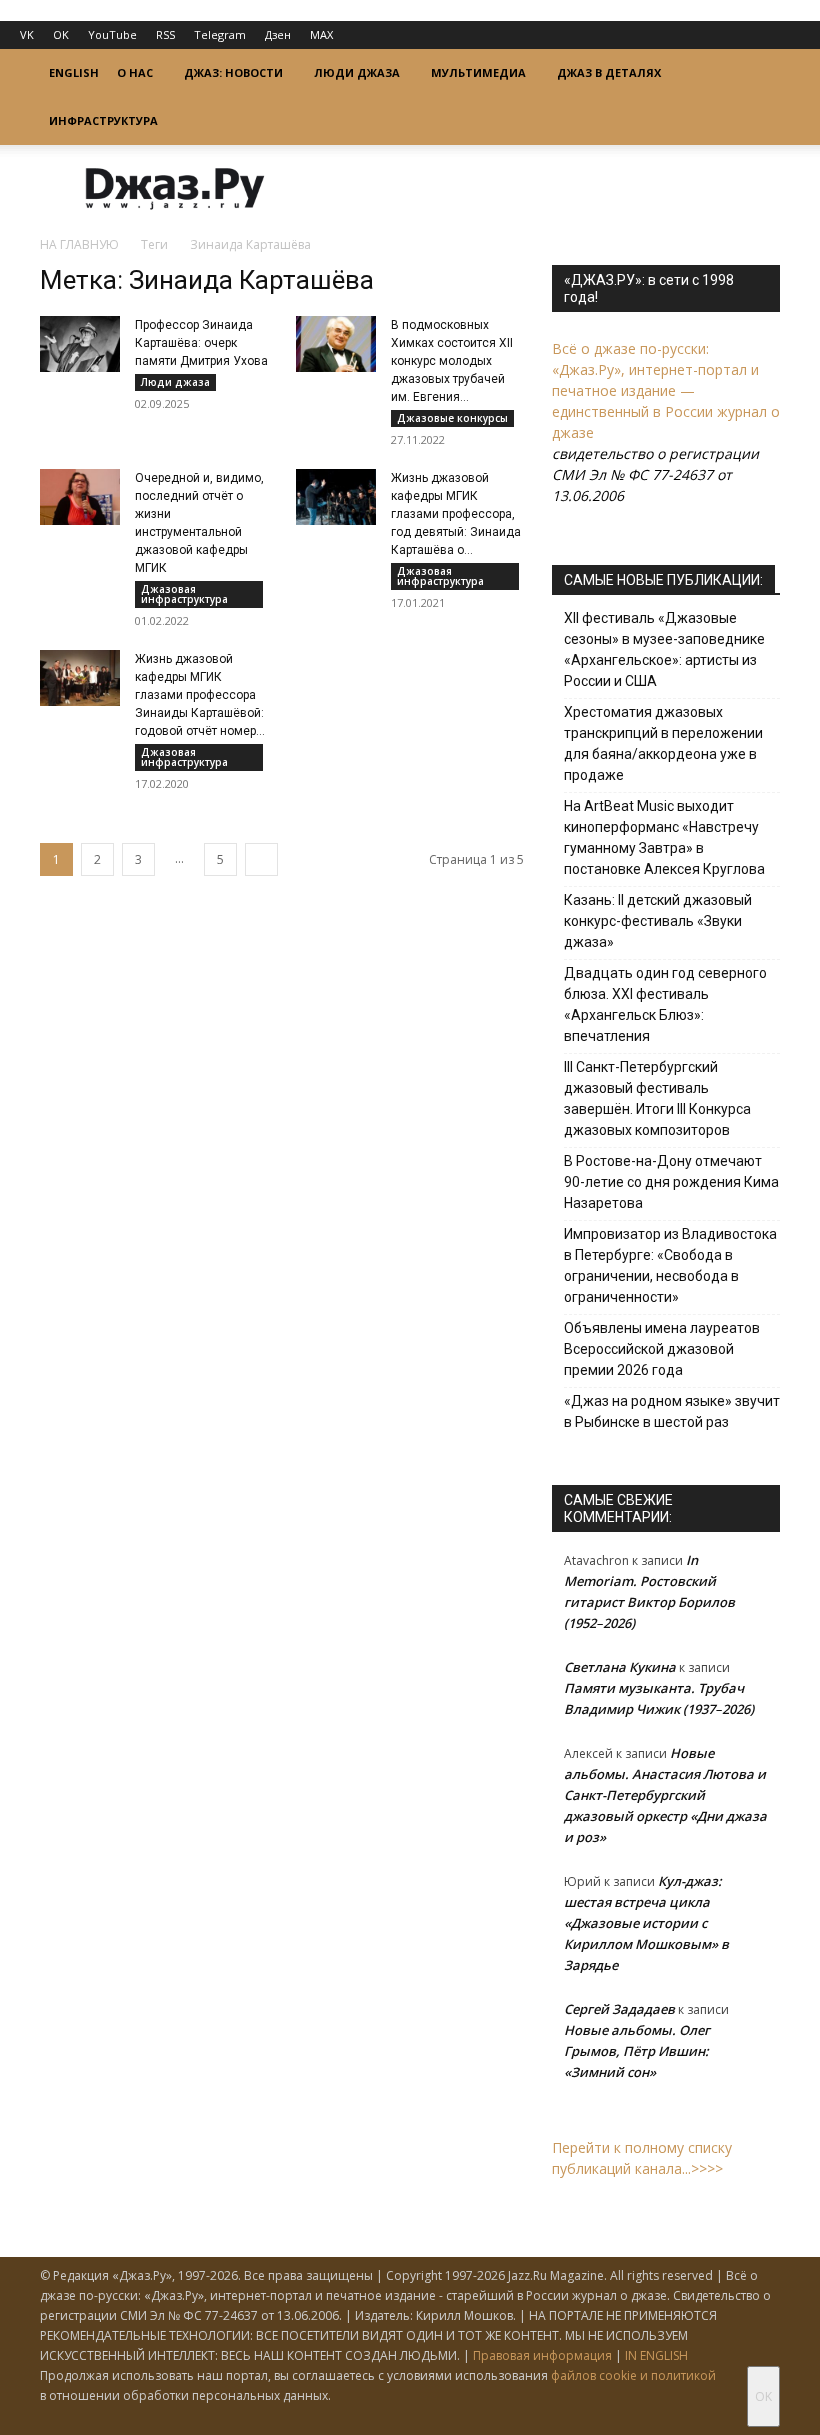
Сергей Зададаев (619, 2009)
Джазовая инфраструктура (184, 594)
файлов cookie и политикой (633, 2375)
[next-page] (261, 859)
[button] (756, 73)
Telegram (220, 34)
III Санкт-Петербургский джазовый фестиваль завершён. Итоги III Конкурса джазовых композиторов (657, 1098)
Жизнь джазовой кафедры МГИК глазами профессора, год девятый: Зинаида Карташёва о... (456, 514)
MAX (321, 34)
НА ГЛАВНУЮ (79, 244)
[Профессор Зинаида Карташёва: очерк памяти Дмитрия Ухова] (80, 344)
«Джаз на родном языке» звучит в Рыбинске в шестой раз (672, 1411)
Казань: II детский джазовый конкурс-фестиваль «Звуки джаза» (658, 921)
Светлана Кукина (620, 1667)
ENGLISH (74, 72)
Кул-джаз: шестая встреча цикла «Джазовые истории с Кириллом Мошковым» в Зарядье (646, 1923)
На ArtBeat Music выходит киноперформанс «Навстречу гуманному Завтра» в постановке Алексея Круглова (664, 837)
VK (27, 34)
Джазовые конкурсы (452, 418)
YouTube (112, 34)
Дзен (278, 34)
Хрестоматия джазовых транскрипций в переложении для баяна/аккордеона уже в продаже (663, 743)
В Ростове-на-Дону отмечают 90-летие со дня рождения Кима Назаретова (671, 1182)
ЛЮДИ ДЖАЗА (357, 72)
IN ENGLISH (656, 2355)
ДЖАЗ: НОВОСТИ (233, 72)
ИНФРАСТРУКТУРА (103, 120)
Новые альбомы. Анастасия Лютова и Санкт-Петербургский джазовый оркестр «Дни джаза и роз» (665, 1795)
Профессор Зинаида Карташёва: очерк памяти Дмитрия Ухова (201, 343)
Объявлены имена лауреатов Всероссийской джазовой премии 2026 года (662, 1349)
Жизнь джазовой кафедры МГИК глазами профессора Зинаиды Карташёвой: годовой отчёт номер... (200, 695)
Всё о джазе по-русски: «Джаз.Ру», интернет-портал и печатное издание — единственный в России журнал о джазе (666, 390)
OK (61, 34)
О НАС (135, 72)
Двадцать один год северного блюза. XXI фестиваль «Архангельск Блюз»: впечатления (665, 1004)
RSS (165, 34)
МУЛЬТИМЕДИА (478, 72)
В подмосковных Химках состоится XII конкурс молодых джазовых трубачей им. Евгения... (452, 361)
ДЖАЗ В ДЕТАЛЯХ (609, 72)
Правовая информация (542, 2355)
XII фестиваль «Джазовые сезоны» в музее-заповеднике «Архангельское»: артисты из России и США (664, 649)
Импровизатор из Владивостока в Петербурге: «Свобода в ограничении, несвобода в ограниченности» (670, 1265)
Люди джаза (175, 382)
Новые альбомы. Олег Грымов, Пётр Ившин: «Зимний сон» (637, 2051)
